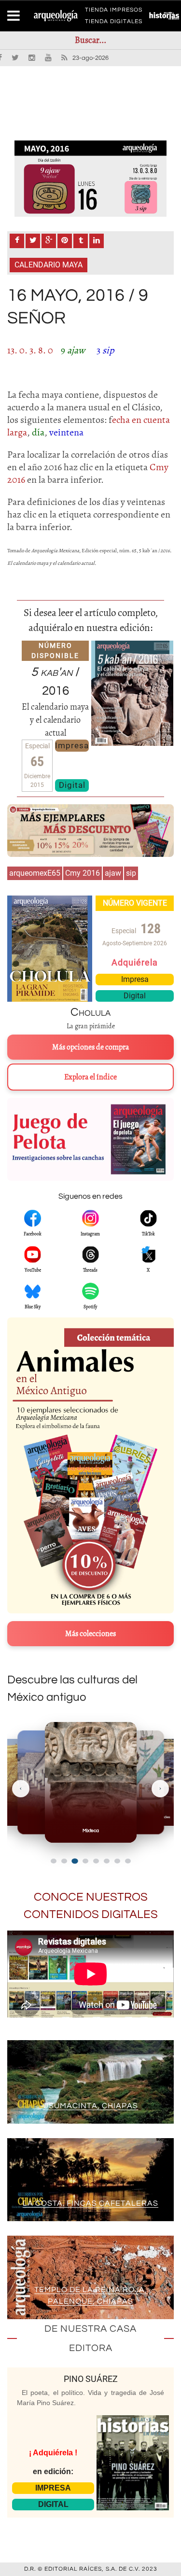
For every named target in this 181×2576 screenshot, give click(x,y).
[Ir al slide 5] (96, 1861)
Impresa (72, 745)
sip (131, 873)
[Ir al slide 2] (64, 1861)
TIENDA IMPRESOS (114, 12)
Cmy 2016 (83, 873)
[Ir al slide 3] (75, 1861)
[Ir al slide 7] (117, 1861)
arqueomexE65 (35, 873)
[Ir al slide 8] (128, 1861)
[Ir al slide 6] (107, 1861)
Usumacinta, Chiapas (90, 2106)
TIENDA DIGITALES (114, 23)
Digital (72, 785)
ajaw (113, 873)
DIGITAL (53, 2504)
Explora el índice (90, 1077)
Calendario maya (49, 265)
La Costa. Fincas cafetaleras (90, 2203)
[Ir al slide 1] (54, 1861)
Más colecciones (90, 1634)
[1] (90, 179)
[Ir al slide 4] (85, 1861)
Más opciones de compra (90, 1047)
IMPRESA (53, 2488)
